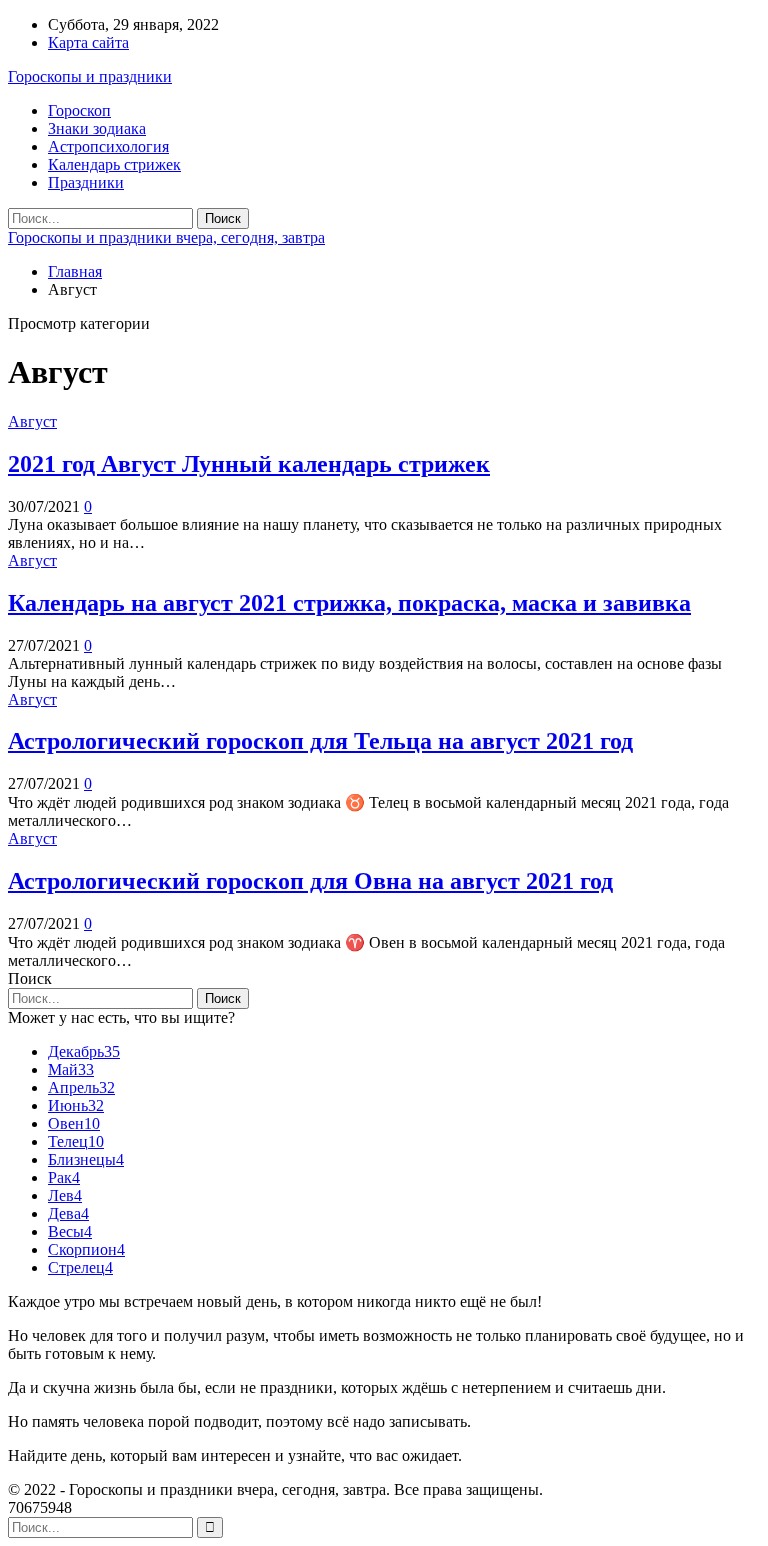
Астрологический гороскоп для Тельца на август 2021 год (320, 741)
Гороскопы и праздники (90, 76)
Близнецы (86, 1159)
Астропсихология (108, 146)
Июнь (76, 1105)
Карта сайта (88, 42)
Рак (64, 1177)
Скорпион (86, 1249)
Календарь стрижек (114, 164)
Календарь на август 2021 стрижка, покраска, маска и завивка (349, 603)
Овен (74, 1123)
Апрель (81, 1087)
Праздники (86, 182)
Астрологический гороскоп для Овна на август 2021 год (310, 881)
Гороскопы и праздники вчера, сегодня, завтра (166, 237)
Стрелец (80, 1267)
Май (71, 1069)
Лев (65, 1195)
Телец (76, 1141)
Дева (68, 1213)
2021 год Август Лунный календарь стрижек (249, 464)
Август (32, 421)
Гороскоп (79, 110)
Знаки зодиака (97, 128)
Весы (70, 1231)
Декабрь (84, 1051)
